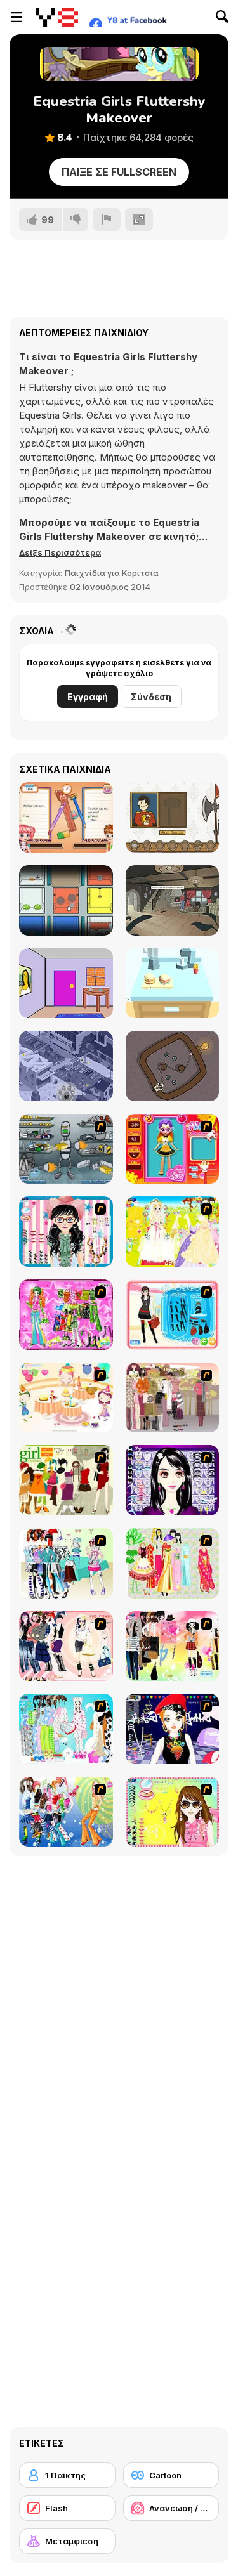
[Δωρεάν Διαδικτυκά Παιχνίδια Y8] (57, 17)
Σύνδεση (151, 697)
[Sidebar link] (17, 17)
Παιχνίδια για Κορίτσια (112, 573)
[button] (60, 552)
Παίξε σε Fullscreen (119, 172)
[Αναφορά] (107, 219)
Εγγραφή (88, 697)
